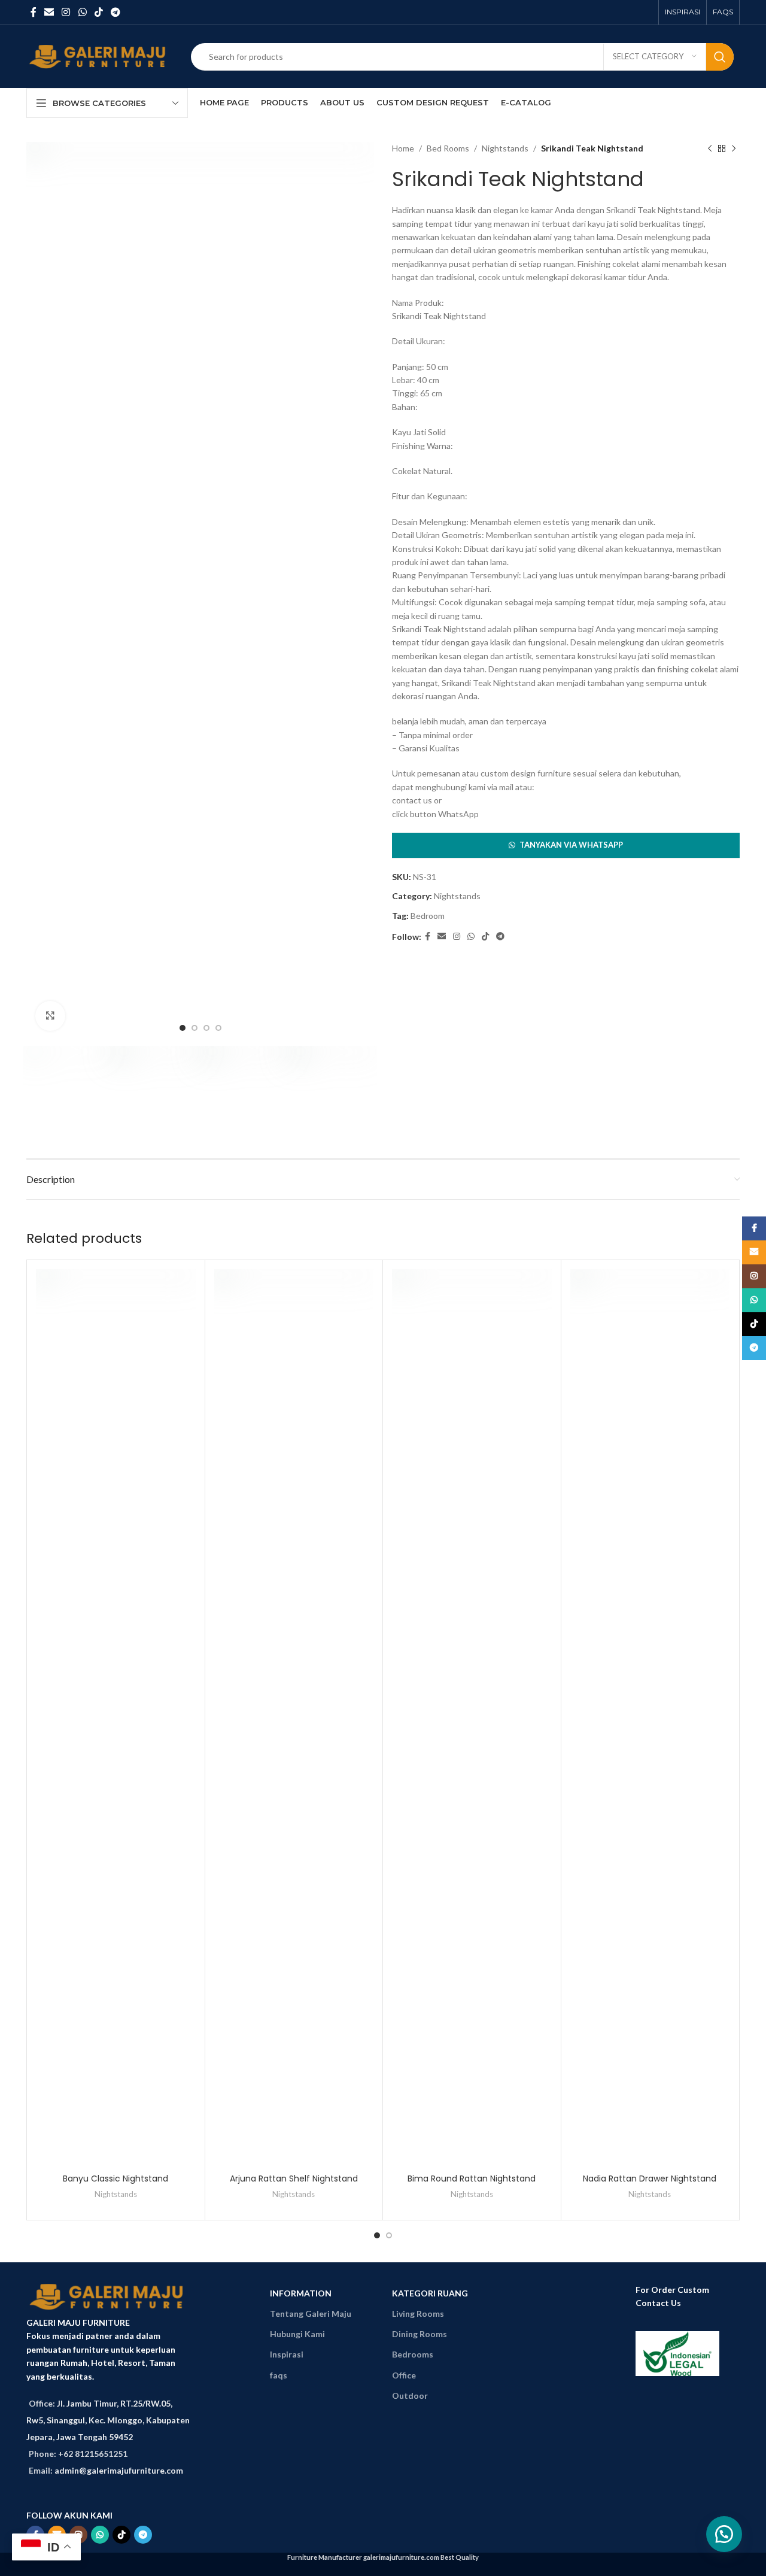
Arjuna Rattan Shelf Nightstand (294, 2178)
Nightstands (505, 148)
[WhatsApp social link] (82, 12)
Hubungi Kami (297, 2334)
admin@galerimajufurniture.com (119, 2470)
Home (403, 148)
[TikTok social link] (98, 12)
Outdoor (410, 2396)
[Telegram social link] (116, 12)
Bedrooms (413, 2354)
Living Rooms (418, 2313)
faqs (279, 2375)
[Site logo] (100, 55)
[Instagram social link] (66, 12)
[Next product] (734, 148)
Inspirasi (287, 2354)
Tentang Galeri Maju (311, 2313)
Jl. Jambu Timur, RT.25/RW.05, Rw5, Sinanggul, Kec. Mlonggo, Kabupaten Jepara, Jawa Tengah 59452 (108, 2420)
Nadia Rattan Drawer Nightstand (650, 2178)
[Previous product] (710, 148)
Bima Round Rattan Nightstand (472, 2178)
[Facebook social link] (33, 12)
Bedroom (428, 916)
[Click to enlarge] (50, 1016)
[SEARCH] (720, 57)
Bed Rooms (448, 148)
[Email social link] (49, 12)
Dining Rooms (420, 2334)
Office (404, 2375)
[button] (566, 845)
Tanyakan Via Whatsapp (571, 845)
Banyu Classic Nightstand (115, 2178)
